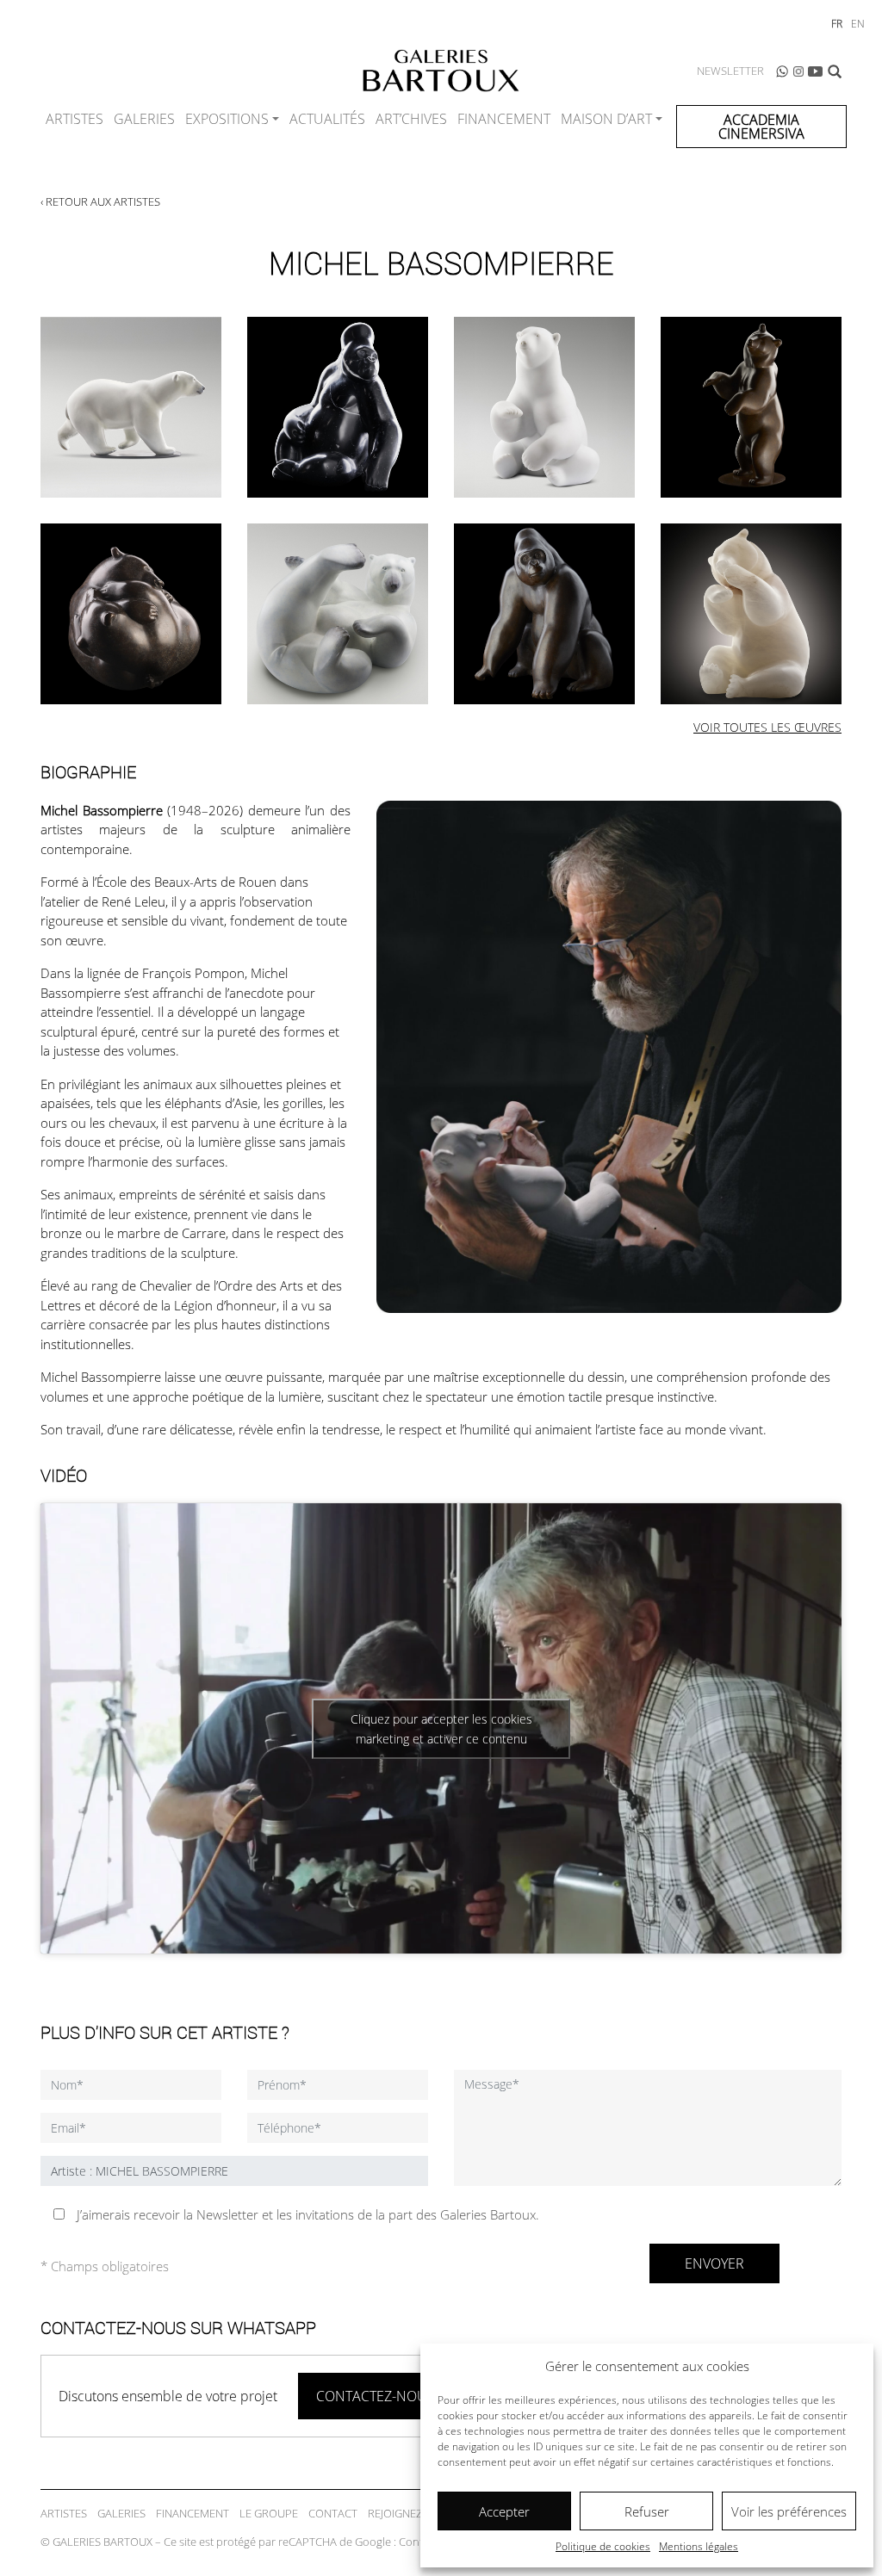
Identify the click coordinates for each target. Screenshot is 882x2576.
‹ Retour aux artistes (100, 201)
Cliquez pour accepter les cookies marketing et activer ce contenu (441, 1729)
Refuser (647, 2511)
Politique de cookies (603, 2546)
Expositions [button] (227, 119)
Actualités (327, 119)
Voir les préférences (789, 2511)
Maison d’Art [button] (606, 119)
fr (837, 24)
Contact (333, 2513)
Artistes (75, 119)
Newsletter (730, 71)
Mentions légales (699, 2546)
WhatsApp (782, 71)
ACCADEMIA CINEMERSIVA (761, 127)
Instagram (798, 71)
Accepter (504, 2511)
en (858, 24)
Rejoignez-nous (412, 2513)
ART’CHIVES (411, 119)
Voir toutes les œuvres (767, 727)
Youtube (816, 71)
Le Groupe (269, 2513)
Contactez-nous (376, 2396)
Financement (504, 119)
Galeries (144, 119)
